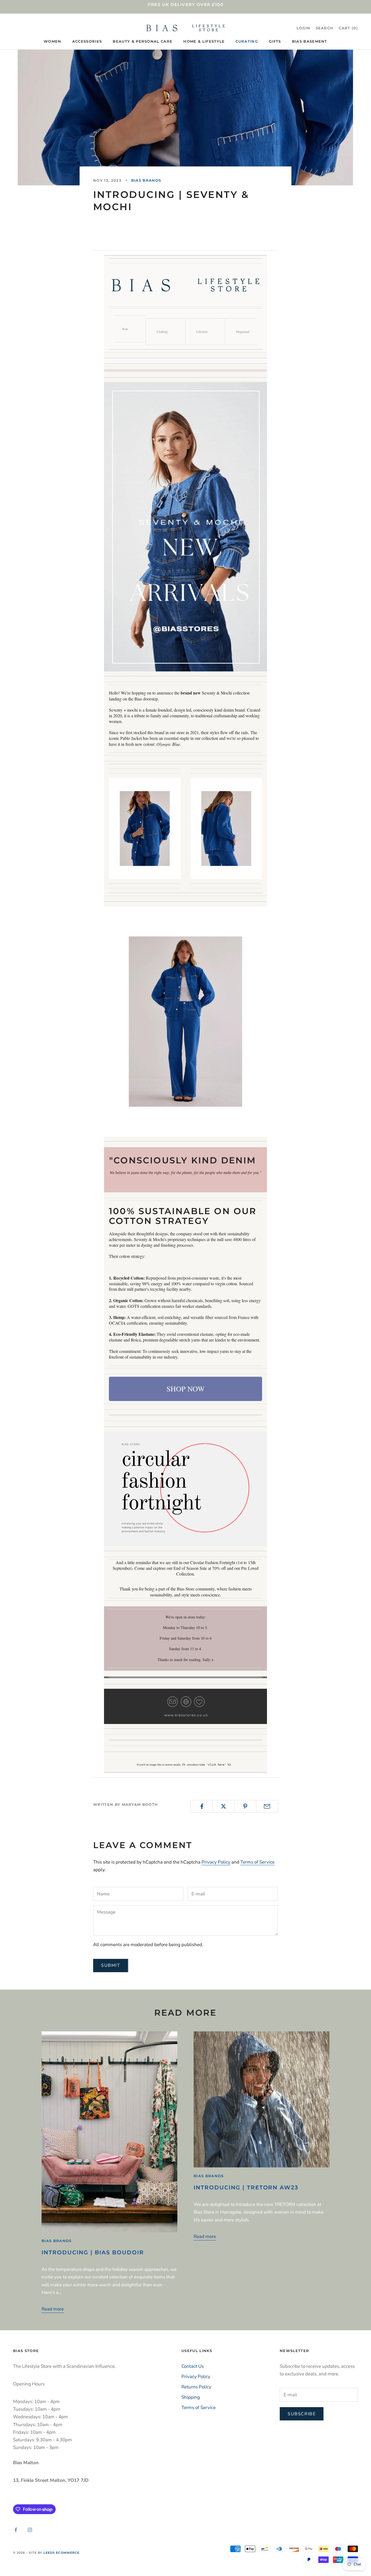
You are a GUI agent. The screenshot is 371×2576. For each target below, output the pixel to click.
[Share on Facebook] (202, 1806)
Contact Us (193, 2366)
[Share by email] (267, 1806)
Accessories (87, 41)
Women (53, 41)
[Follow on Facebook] (16, 2530)
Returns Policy (196, 2387)
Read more (53, 2309)
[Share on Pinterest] (245, 1806)
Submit (111, 1965)
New (125, 329)
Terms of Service (257, 1862)
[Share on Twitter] (223, 1806)
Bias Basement (310, 41)
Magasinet (243, 332)
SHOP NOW (185, 1389)
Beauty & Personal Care (143, 41)
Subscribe (302, 2414)
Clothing (162, 332)
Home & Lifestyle (204, 41)
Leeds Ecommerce (62, 2553)
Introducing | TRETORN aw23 (246, 2187)
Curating (247, 41)
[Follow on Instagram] (30, 2530)
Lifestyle (202, 332)
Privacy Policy (216, 1862)
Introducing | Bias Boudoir (93, 2252)
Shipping (191, 2397)
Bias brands (146, 180)
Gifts (275, 41)
